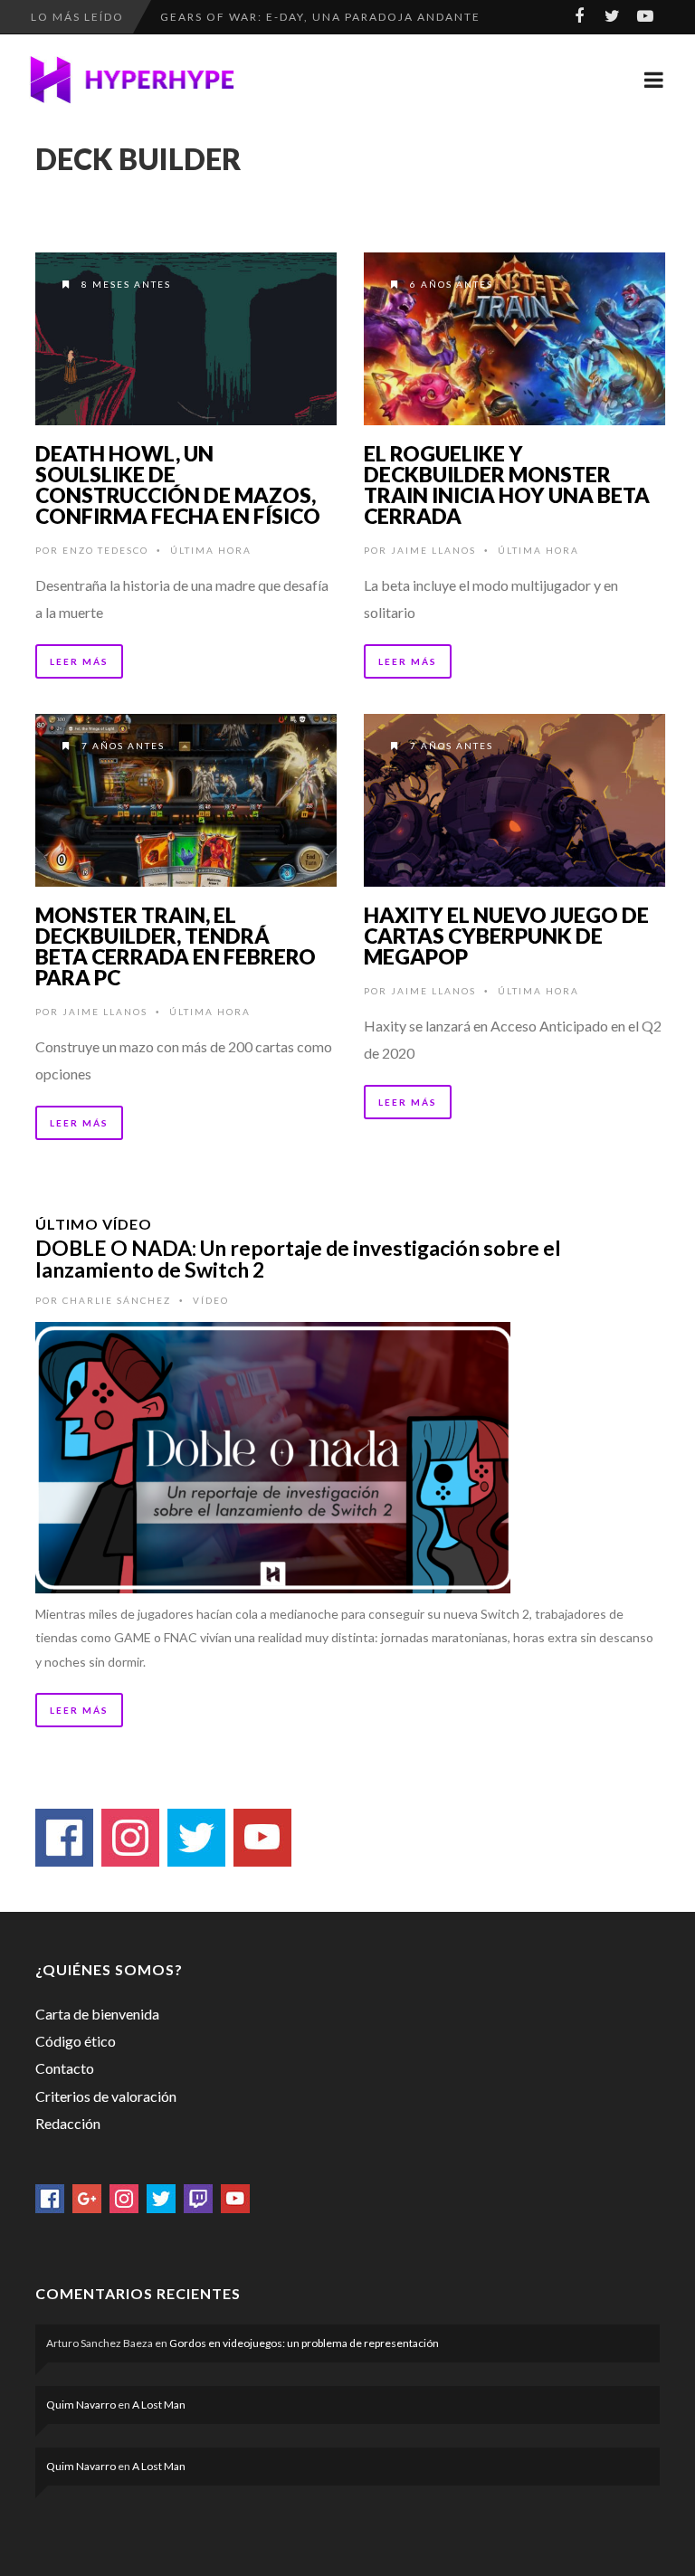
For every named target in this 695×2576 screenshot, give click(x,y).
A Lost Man (159, 2405)
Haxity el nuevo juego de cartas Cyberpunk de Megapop (506, 936)
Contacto (65, 2068)
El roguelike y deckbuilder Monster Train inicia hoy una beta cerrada (507, 485)
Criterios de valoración (106, 2096)
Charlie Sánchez (117, 1300)
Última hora (211, 550)
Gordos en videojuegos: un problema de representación (304, 2343)
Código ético (76, 2041)
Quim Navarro (81, 2405)
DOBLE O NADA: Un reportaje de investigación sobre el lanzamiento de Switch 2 (298, 1259)
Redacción (68, 2123)
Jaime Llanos (433, 550)
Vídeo (211, 1300)
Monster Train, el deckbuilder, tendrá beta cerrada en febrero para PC (176, 946)
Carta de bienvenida (97, 2014)
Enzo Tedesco (105, 550)
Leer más (79, 661)
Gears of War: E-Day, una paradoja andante (320, 17)
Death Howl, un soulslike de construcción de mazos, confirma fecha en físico (178, 485)
